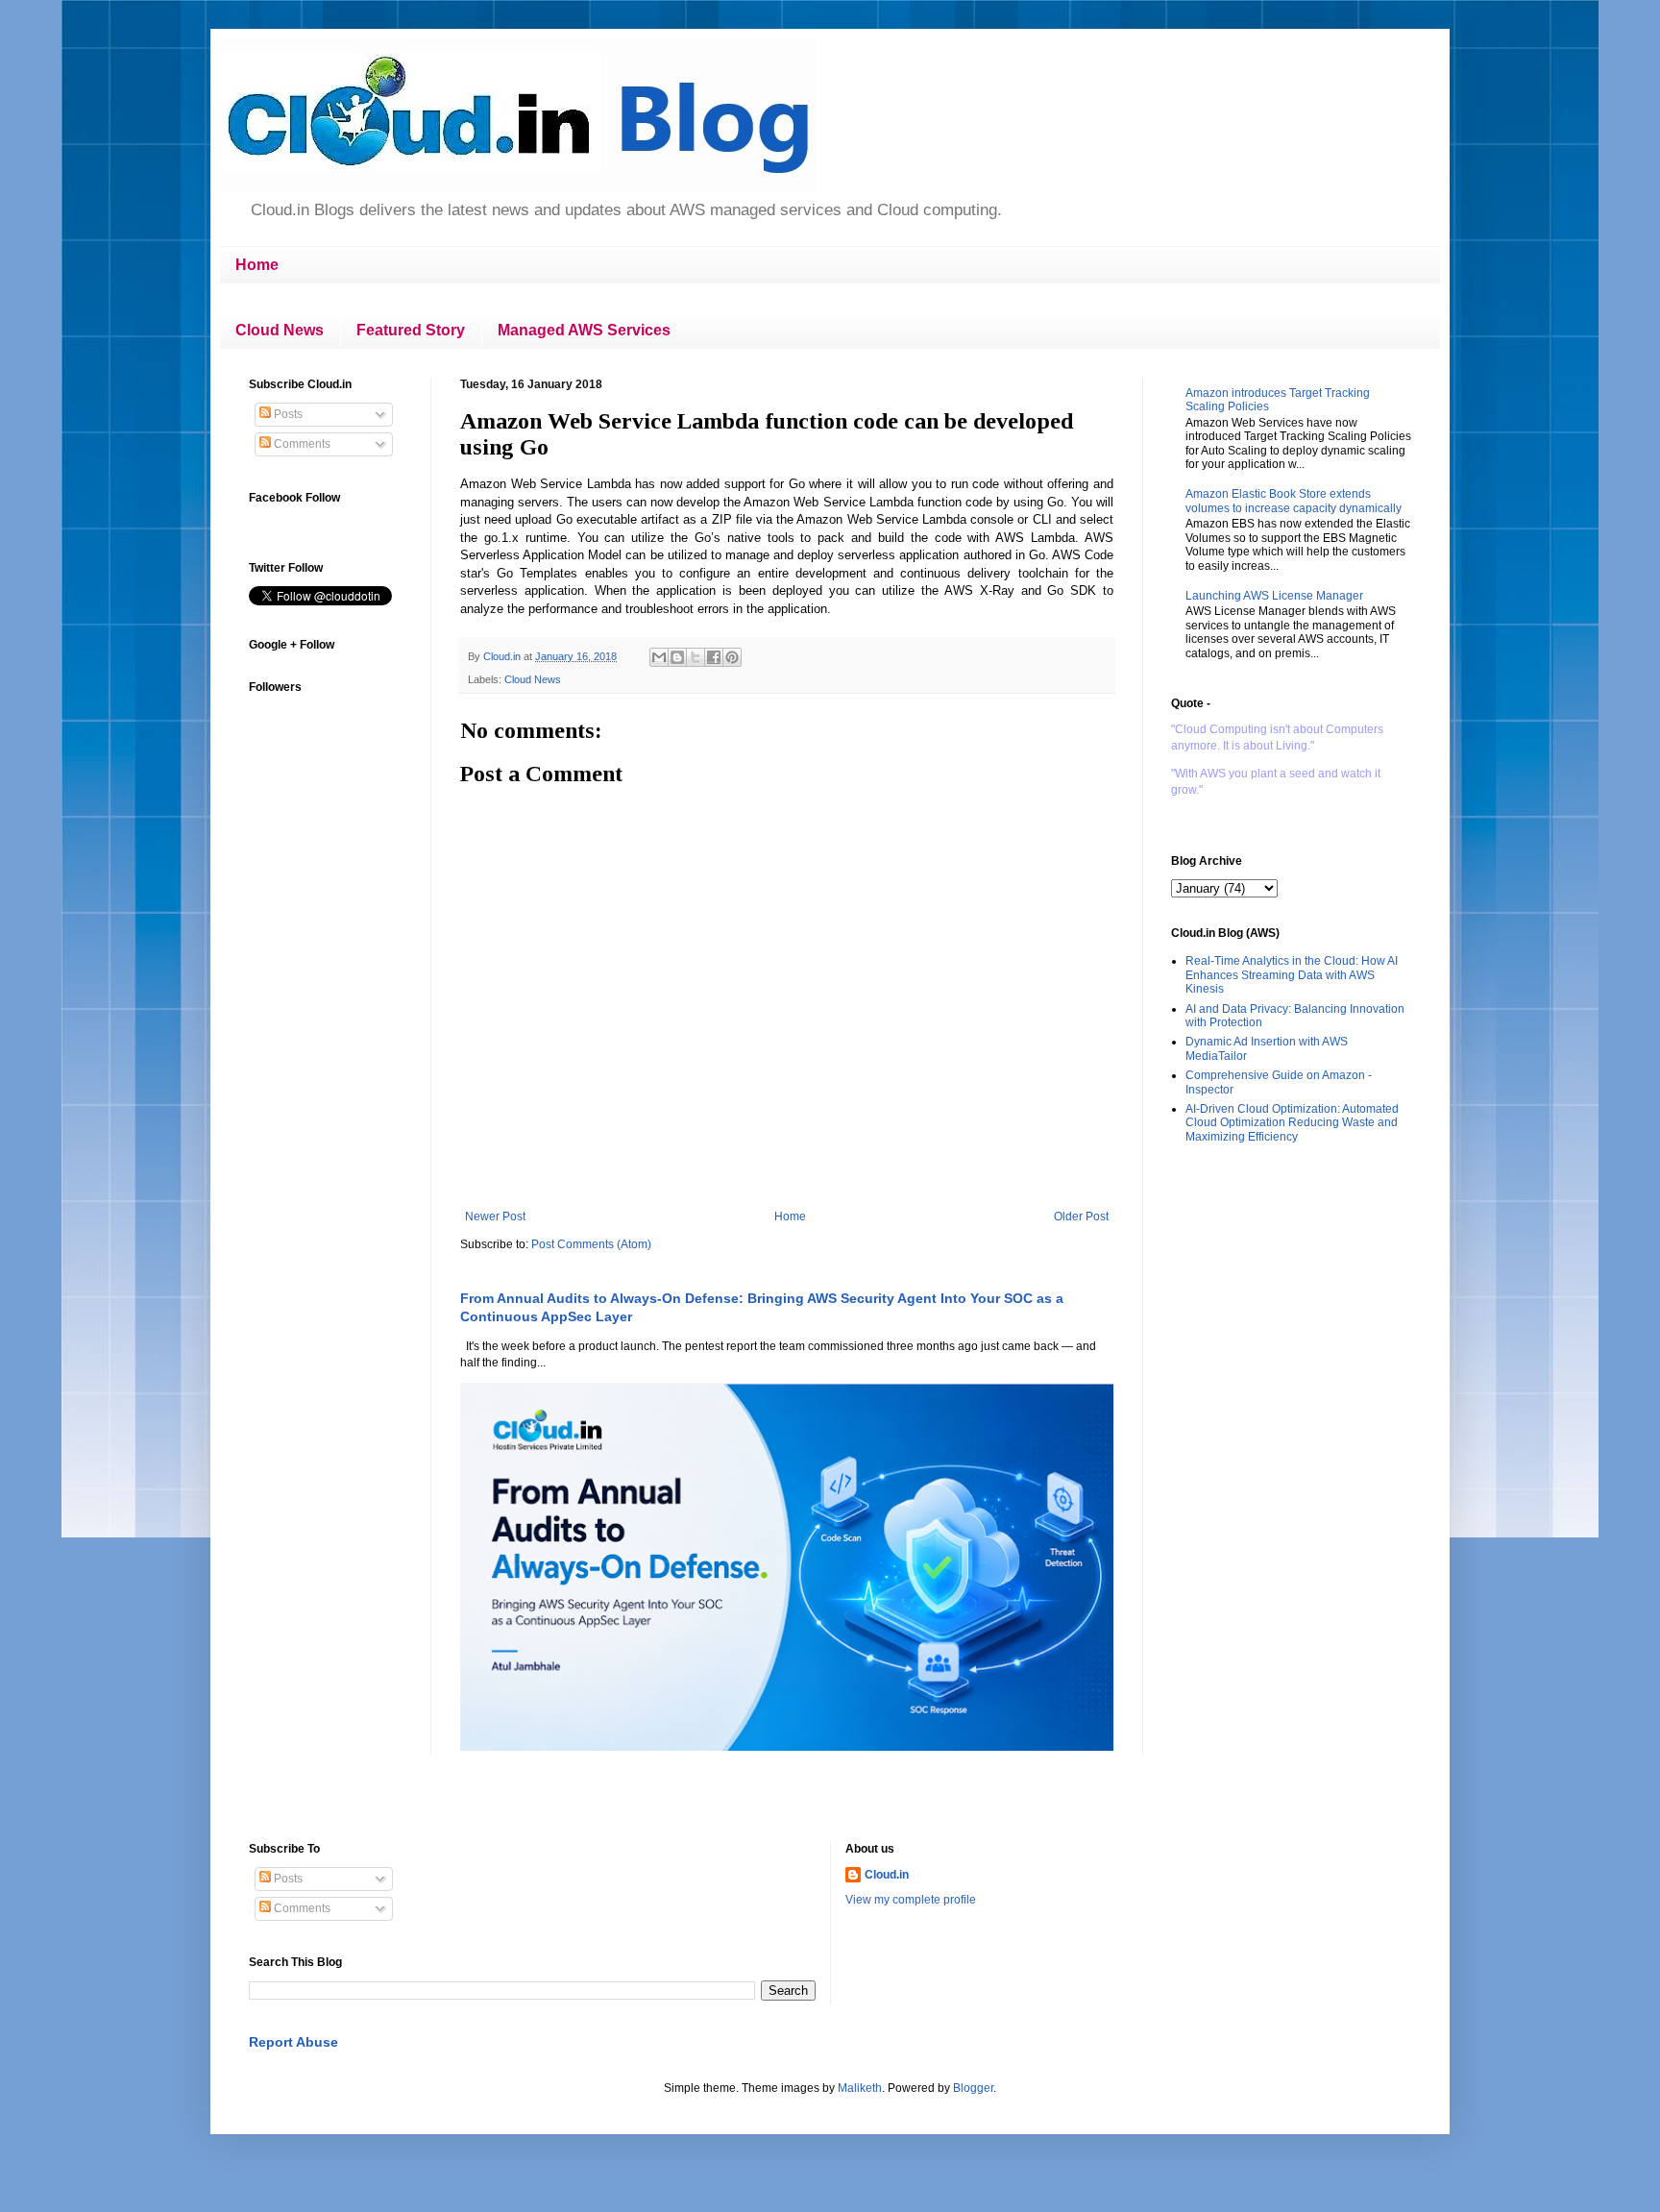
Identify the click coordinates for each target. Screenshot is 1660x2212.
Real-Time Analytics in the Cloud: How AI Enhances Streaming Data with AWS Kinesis (1292, 975)
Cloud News (280, 330)
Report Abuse (293, 2042)
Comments (301, 444)
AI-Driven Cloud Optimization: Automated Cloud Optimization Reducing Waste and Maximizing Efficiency (1292, 1123)
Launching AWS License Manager (1274, 596)
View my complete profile (911, 1900)
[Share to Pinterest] (732, 657)
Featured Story (411, 330)
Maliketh (860, 2088)
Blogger (973, 2088)
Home (257, 265)
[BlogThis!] (677, 657)
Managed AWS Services (584, 330)
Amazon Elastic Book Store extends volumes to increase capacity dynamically (1294, 501)
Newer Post (495, 1217)
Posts (287, 414)
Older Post (1081, 1217)
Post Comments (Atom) (591, 1244)
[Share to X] (696, 657)
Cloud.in (887, 1875)
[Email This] (659, 657)
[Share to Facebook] (714, 657)
